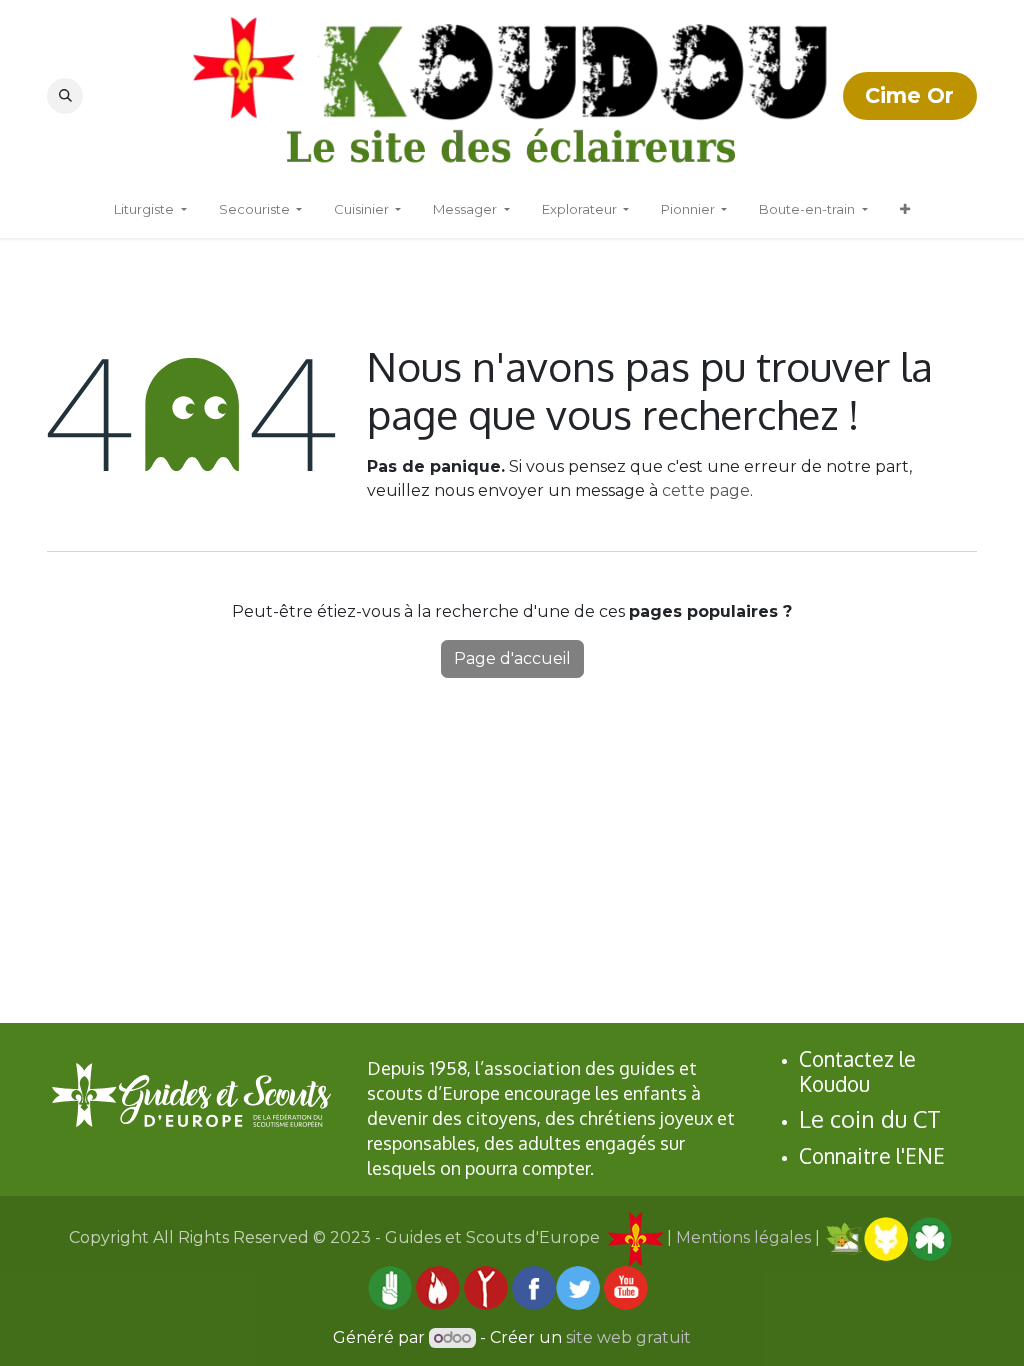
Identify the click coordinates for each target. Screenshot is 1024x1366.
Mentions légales (743, 1237)
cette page (706, 490)
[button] (65, 96)
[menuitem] (905, 210)
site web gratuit (628, 1337)
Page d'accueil (512, 658)
